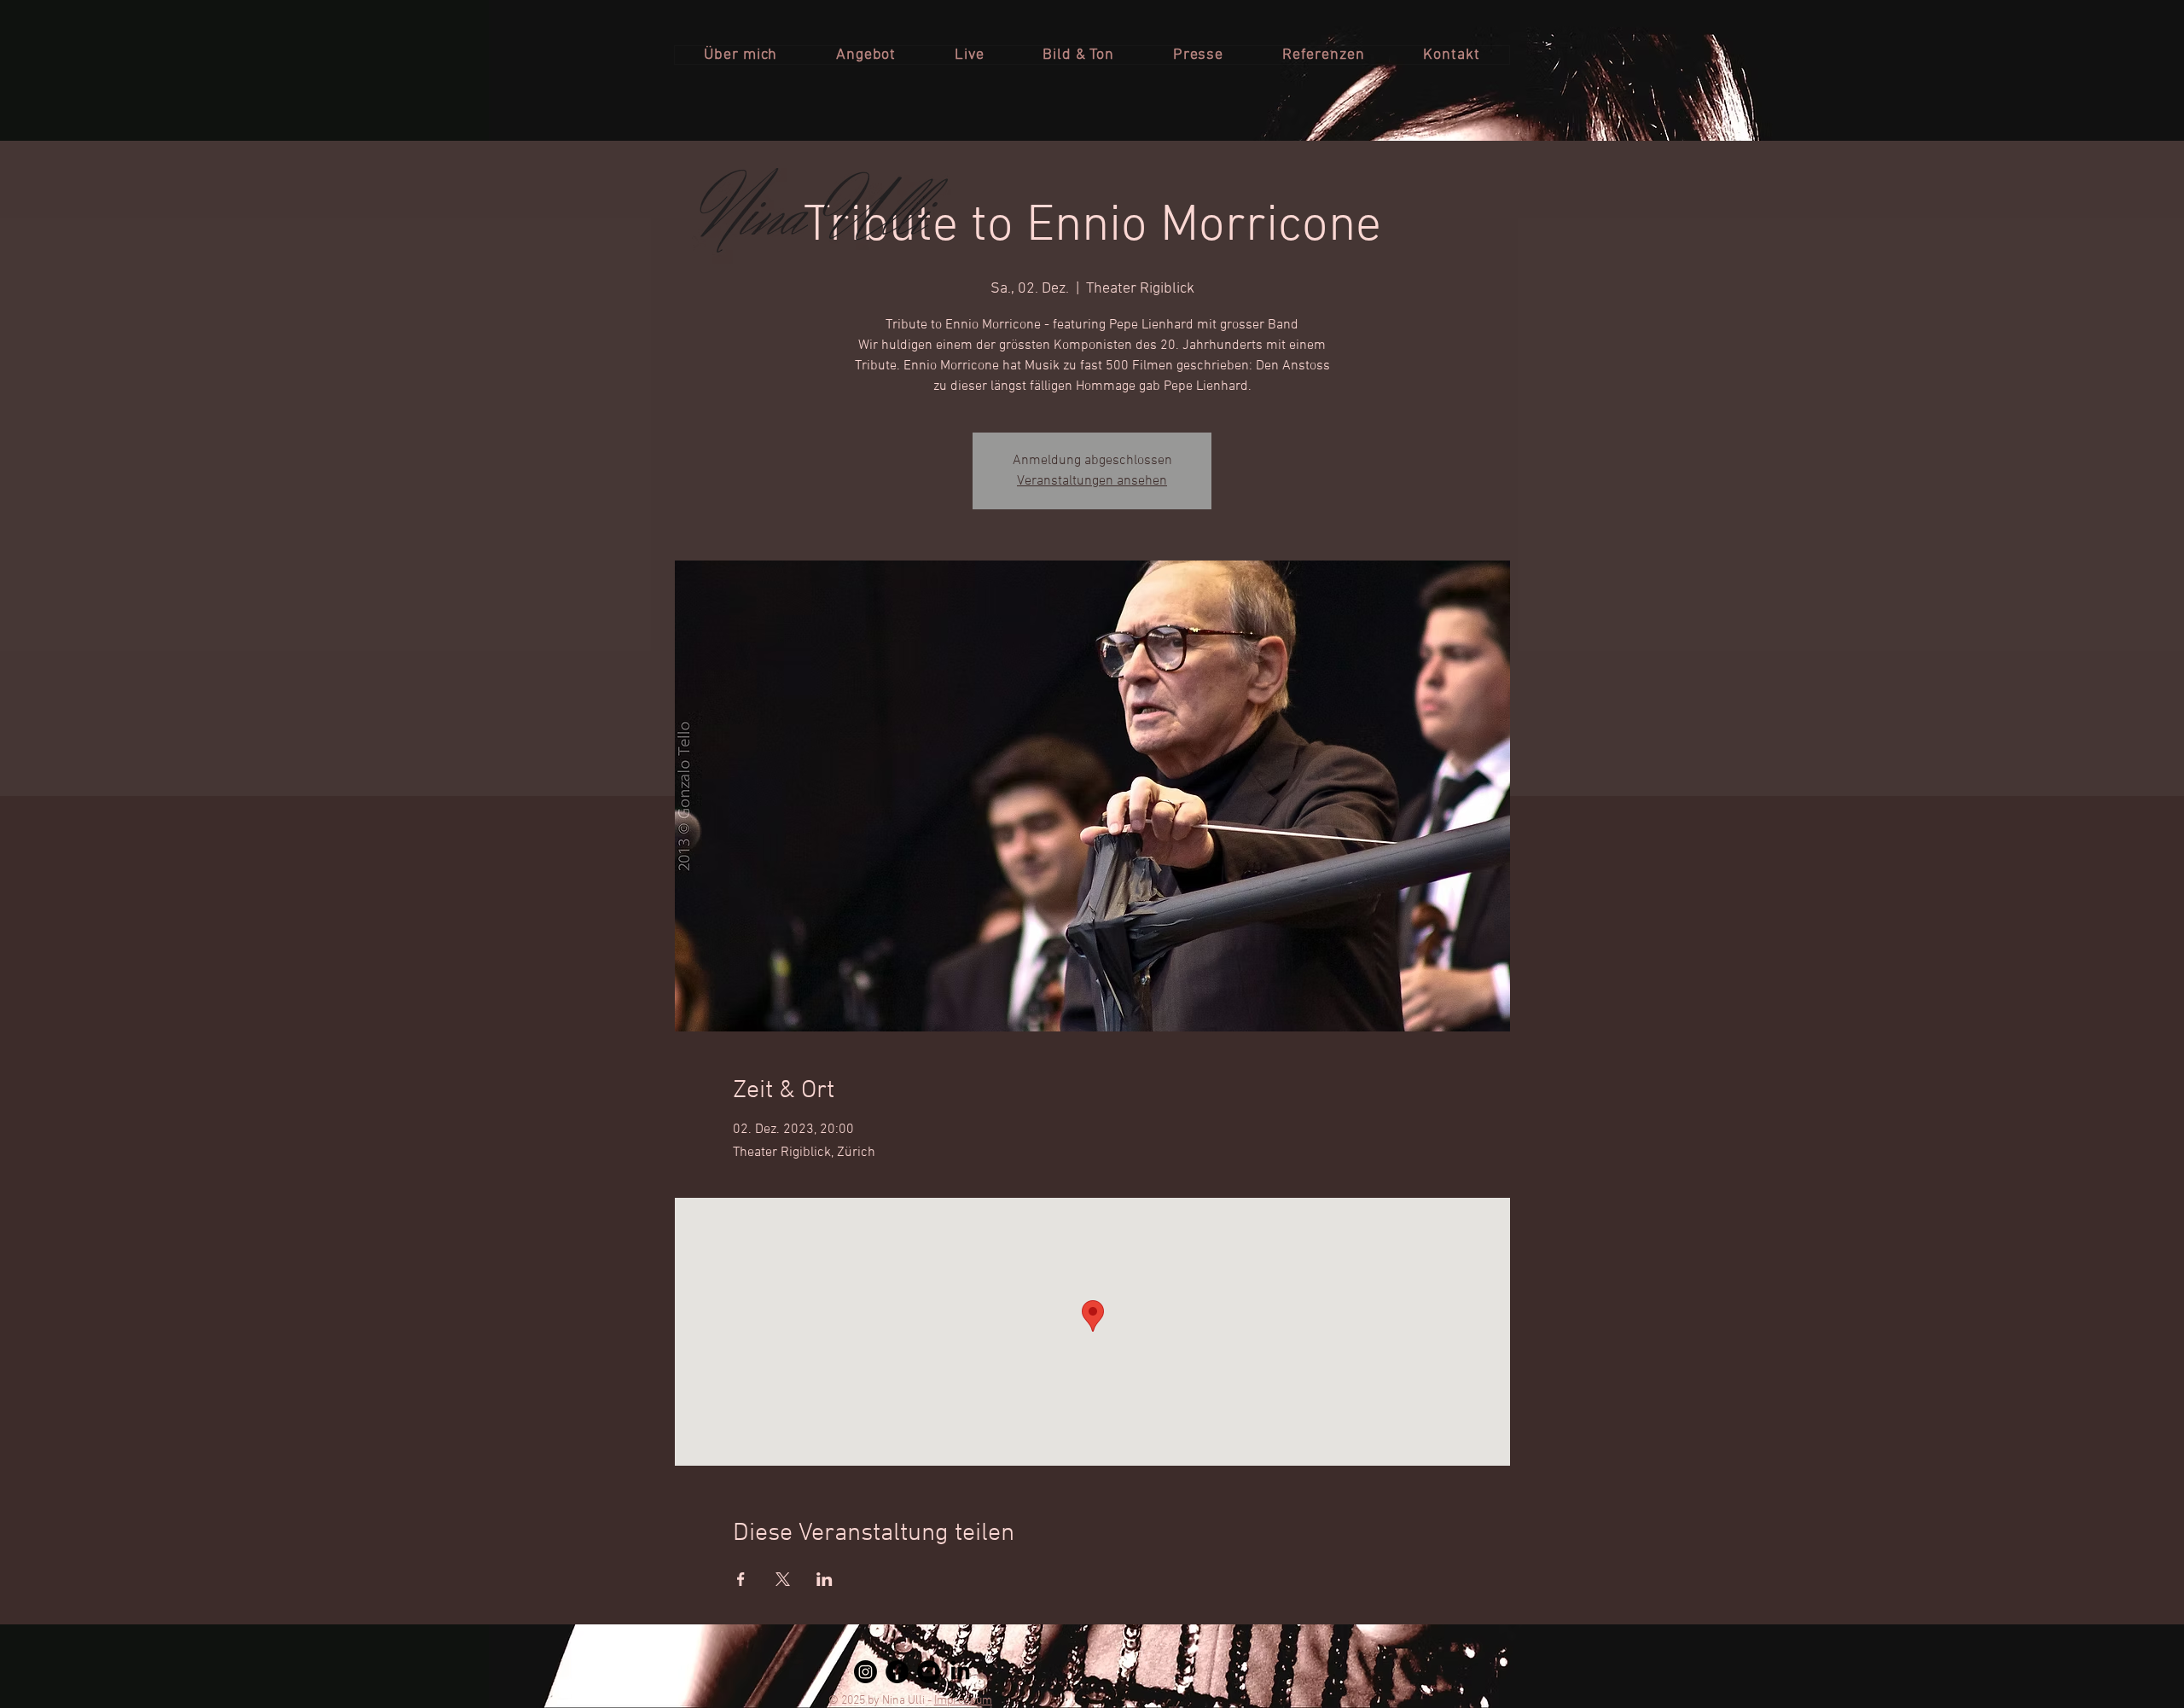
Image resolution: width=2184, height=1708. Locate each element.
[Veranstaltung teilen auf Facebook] (741, 1579)
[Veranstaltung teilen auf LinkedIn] (825, 1579)
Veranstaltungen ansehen (1092, 481)
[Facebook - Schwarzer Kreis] (897, 1672)
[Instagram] (865, 1672)
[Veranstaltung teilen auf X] (783, 1579)
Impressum (963, 1701)
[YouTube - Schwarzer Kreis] (929, 1672)
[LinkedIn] (960, 1672)
